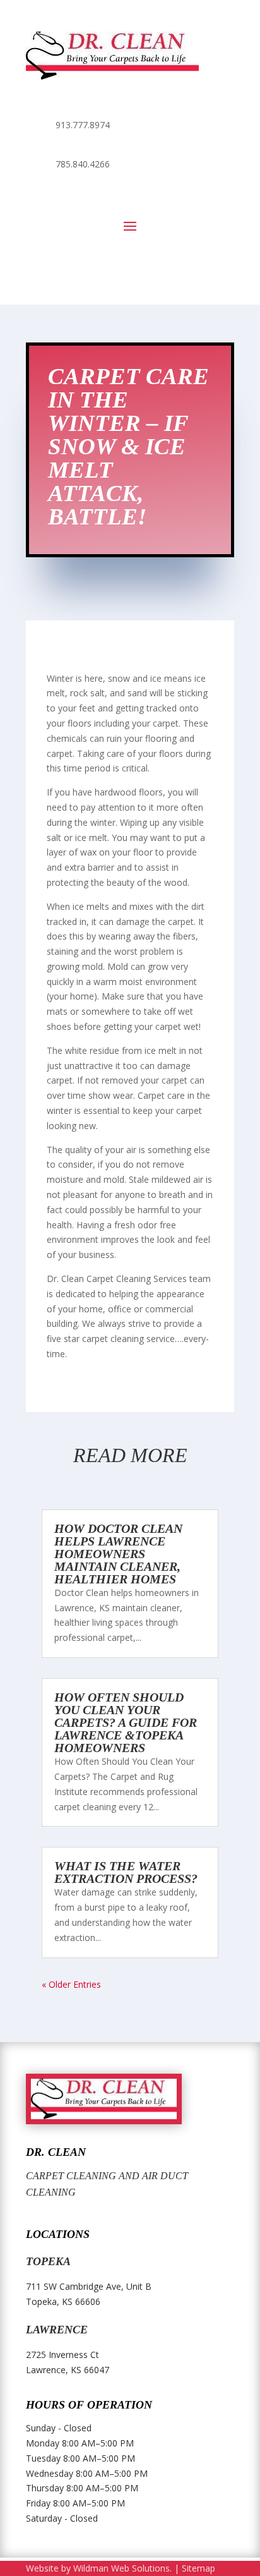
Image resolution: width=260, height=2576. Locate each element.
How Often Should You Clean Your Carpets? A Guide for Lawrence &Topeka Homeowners (126, 1722)
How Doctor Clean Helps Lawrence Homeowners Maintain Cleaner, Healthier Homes (118, 1554)
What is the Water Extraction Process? (126, 1872)
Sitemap (198, 2568)
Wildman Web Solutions (121, 2568)
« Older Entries (71, 1984)
